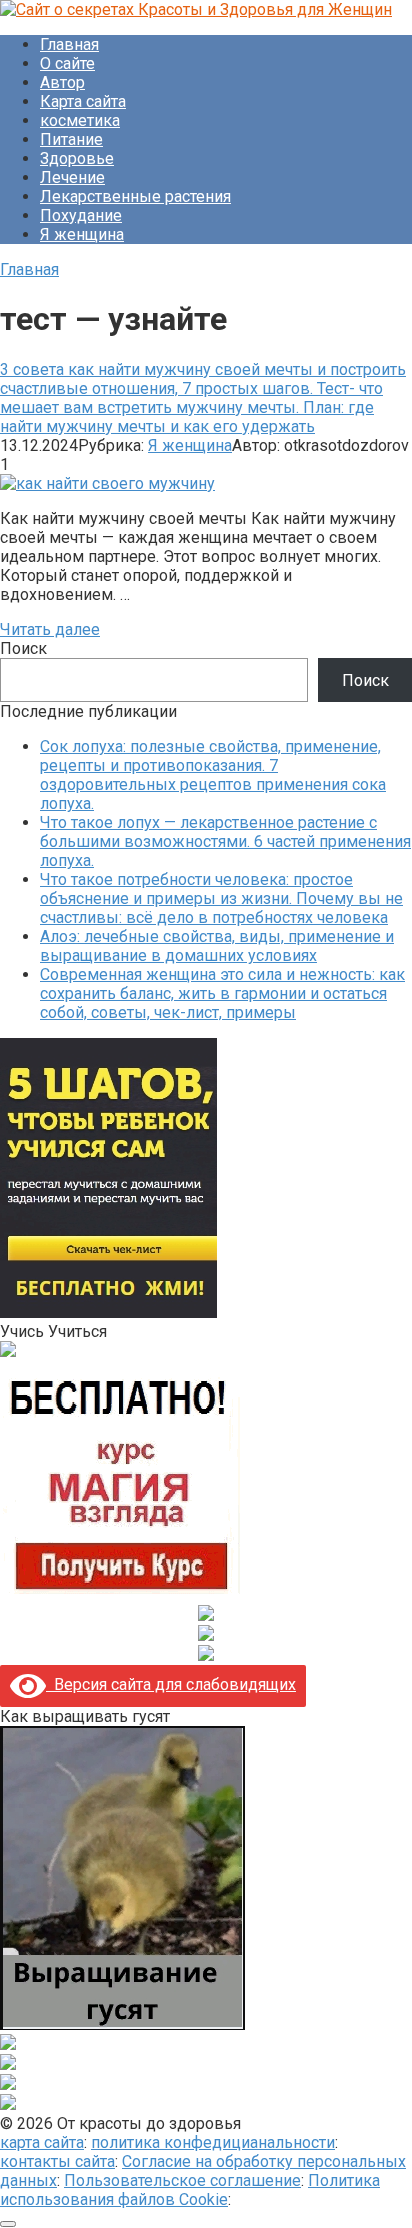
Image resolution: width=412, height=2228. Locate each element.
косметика (80, 120)
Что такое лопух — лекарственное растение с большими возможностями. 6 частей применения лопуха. (225, 841)
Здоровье (77, 158)
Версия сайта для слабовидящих (171, 1684)
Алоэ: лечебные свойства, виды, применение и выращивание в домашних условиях (217, 946)
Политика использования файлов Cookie (190, 2190)
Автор (62, 82)
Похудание (81, 215)
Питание (71, 139)
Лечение (72, 177)
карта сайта (42, 2142)
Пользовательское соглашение (182, 2180)
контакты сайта (57, 2161)
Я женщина (82, 234)
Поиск (23, 648)
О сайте (67, 63)
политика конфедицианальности (213, 2142)
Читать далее (50, 629)
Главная (69, 44)
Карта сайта (83, 101)
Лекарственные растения (135, 196)
